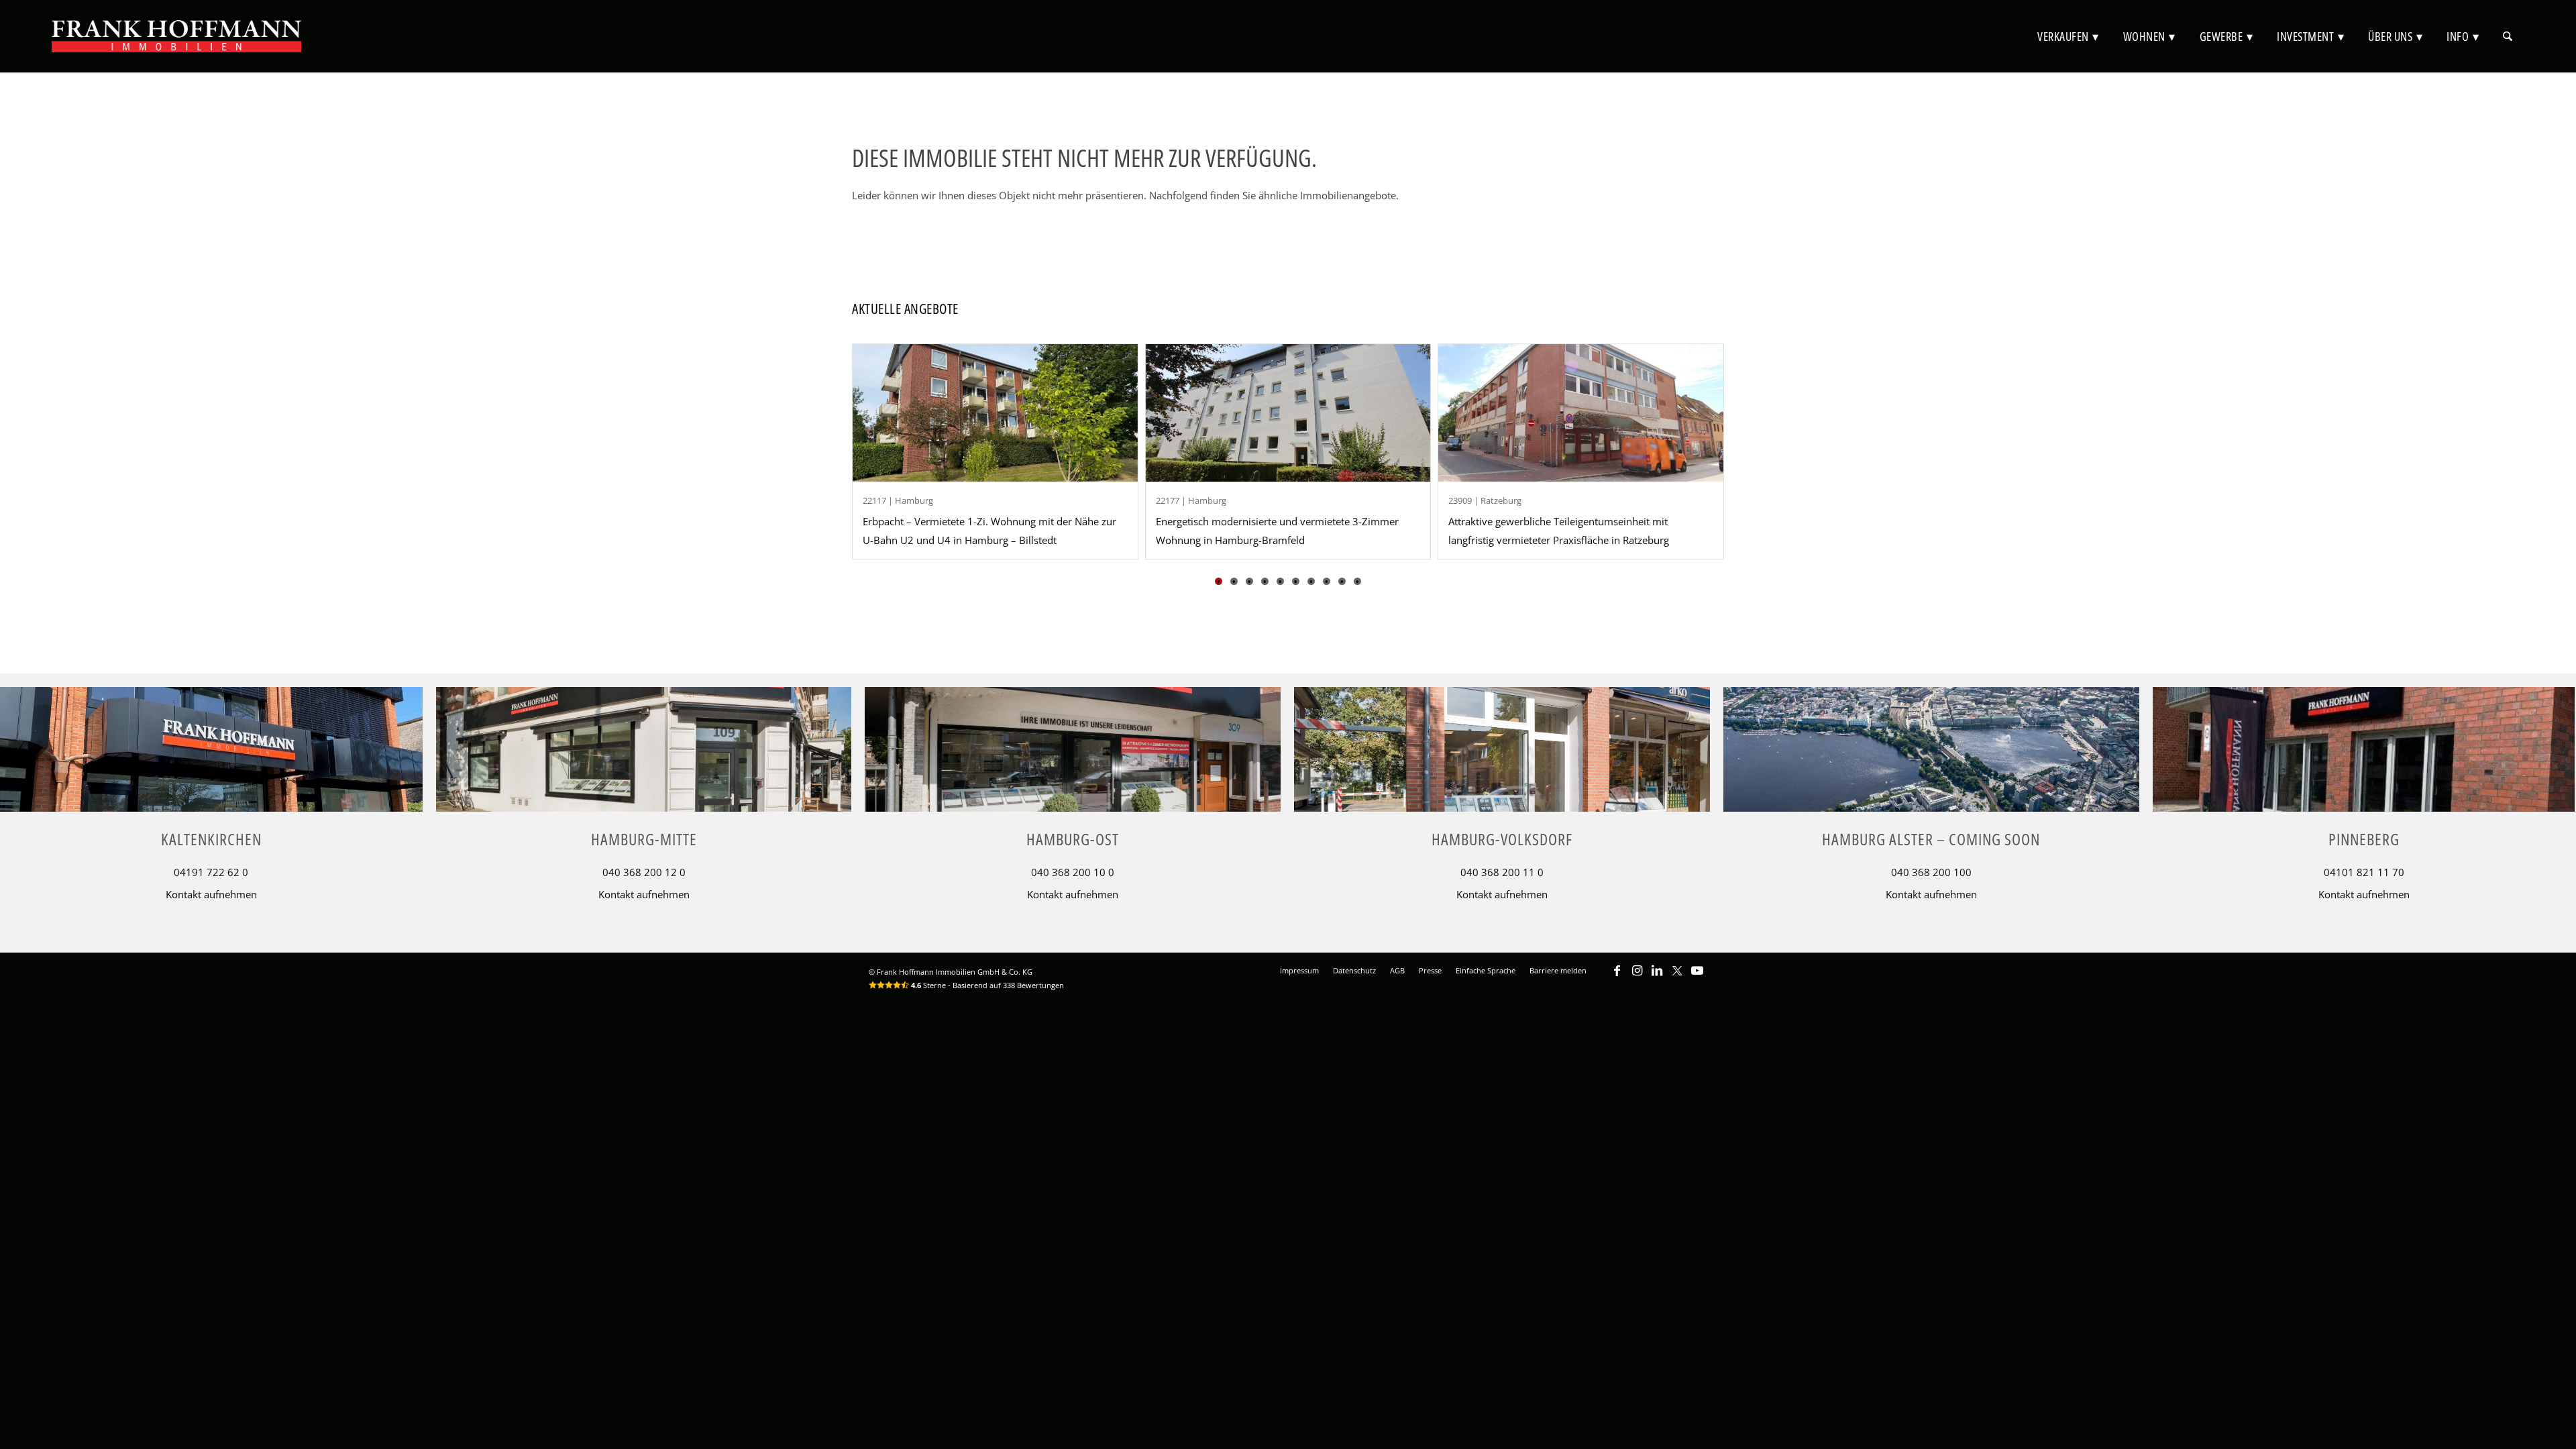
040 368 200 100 (1931, 872)
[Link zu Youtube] (1697, 977)
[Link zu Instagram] (1637, 977)
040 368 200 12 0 (644, 872)
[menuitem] (2068, 36)
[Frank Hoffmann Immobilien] (176, 36)
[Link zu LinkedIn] (1657, 977)
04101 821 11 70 (2364, 872)
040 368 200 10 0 (1073, 872)
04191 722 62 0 (211, 872)
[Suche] (2508, 36)
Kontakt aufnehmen (211, 894)
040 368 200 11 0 (1502, 872)
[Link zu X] (1677, 977)
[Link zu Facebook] (1617, 977)
